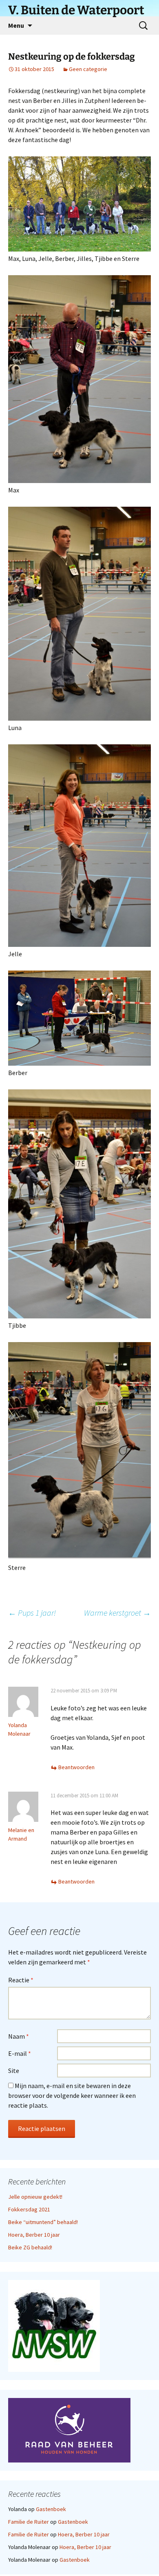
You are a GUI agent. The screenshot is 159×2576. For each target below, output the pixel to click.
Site (14, 2071)
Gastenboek (51, 2509)
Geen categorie (88, 69)
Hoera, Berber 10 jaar (34, 2235)
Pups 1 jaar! (32, 1613)
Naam (19, 2036)
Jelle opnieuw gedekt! (35, 2197)
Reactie (21, 1980)
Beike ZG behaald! (30, 2247)
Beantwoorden (76, 1767)
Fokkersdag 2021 (29, 2209)
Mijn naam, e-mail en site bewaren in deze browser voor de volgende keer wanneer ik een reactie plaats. (72, 2095)
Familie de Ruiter (29, 2522)
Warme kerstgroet (117, 1613)
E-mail (20, 2053)
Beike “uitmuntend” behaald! (43, 2222)
